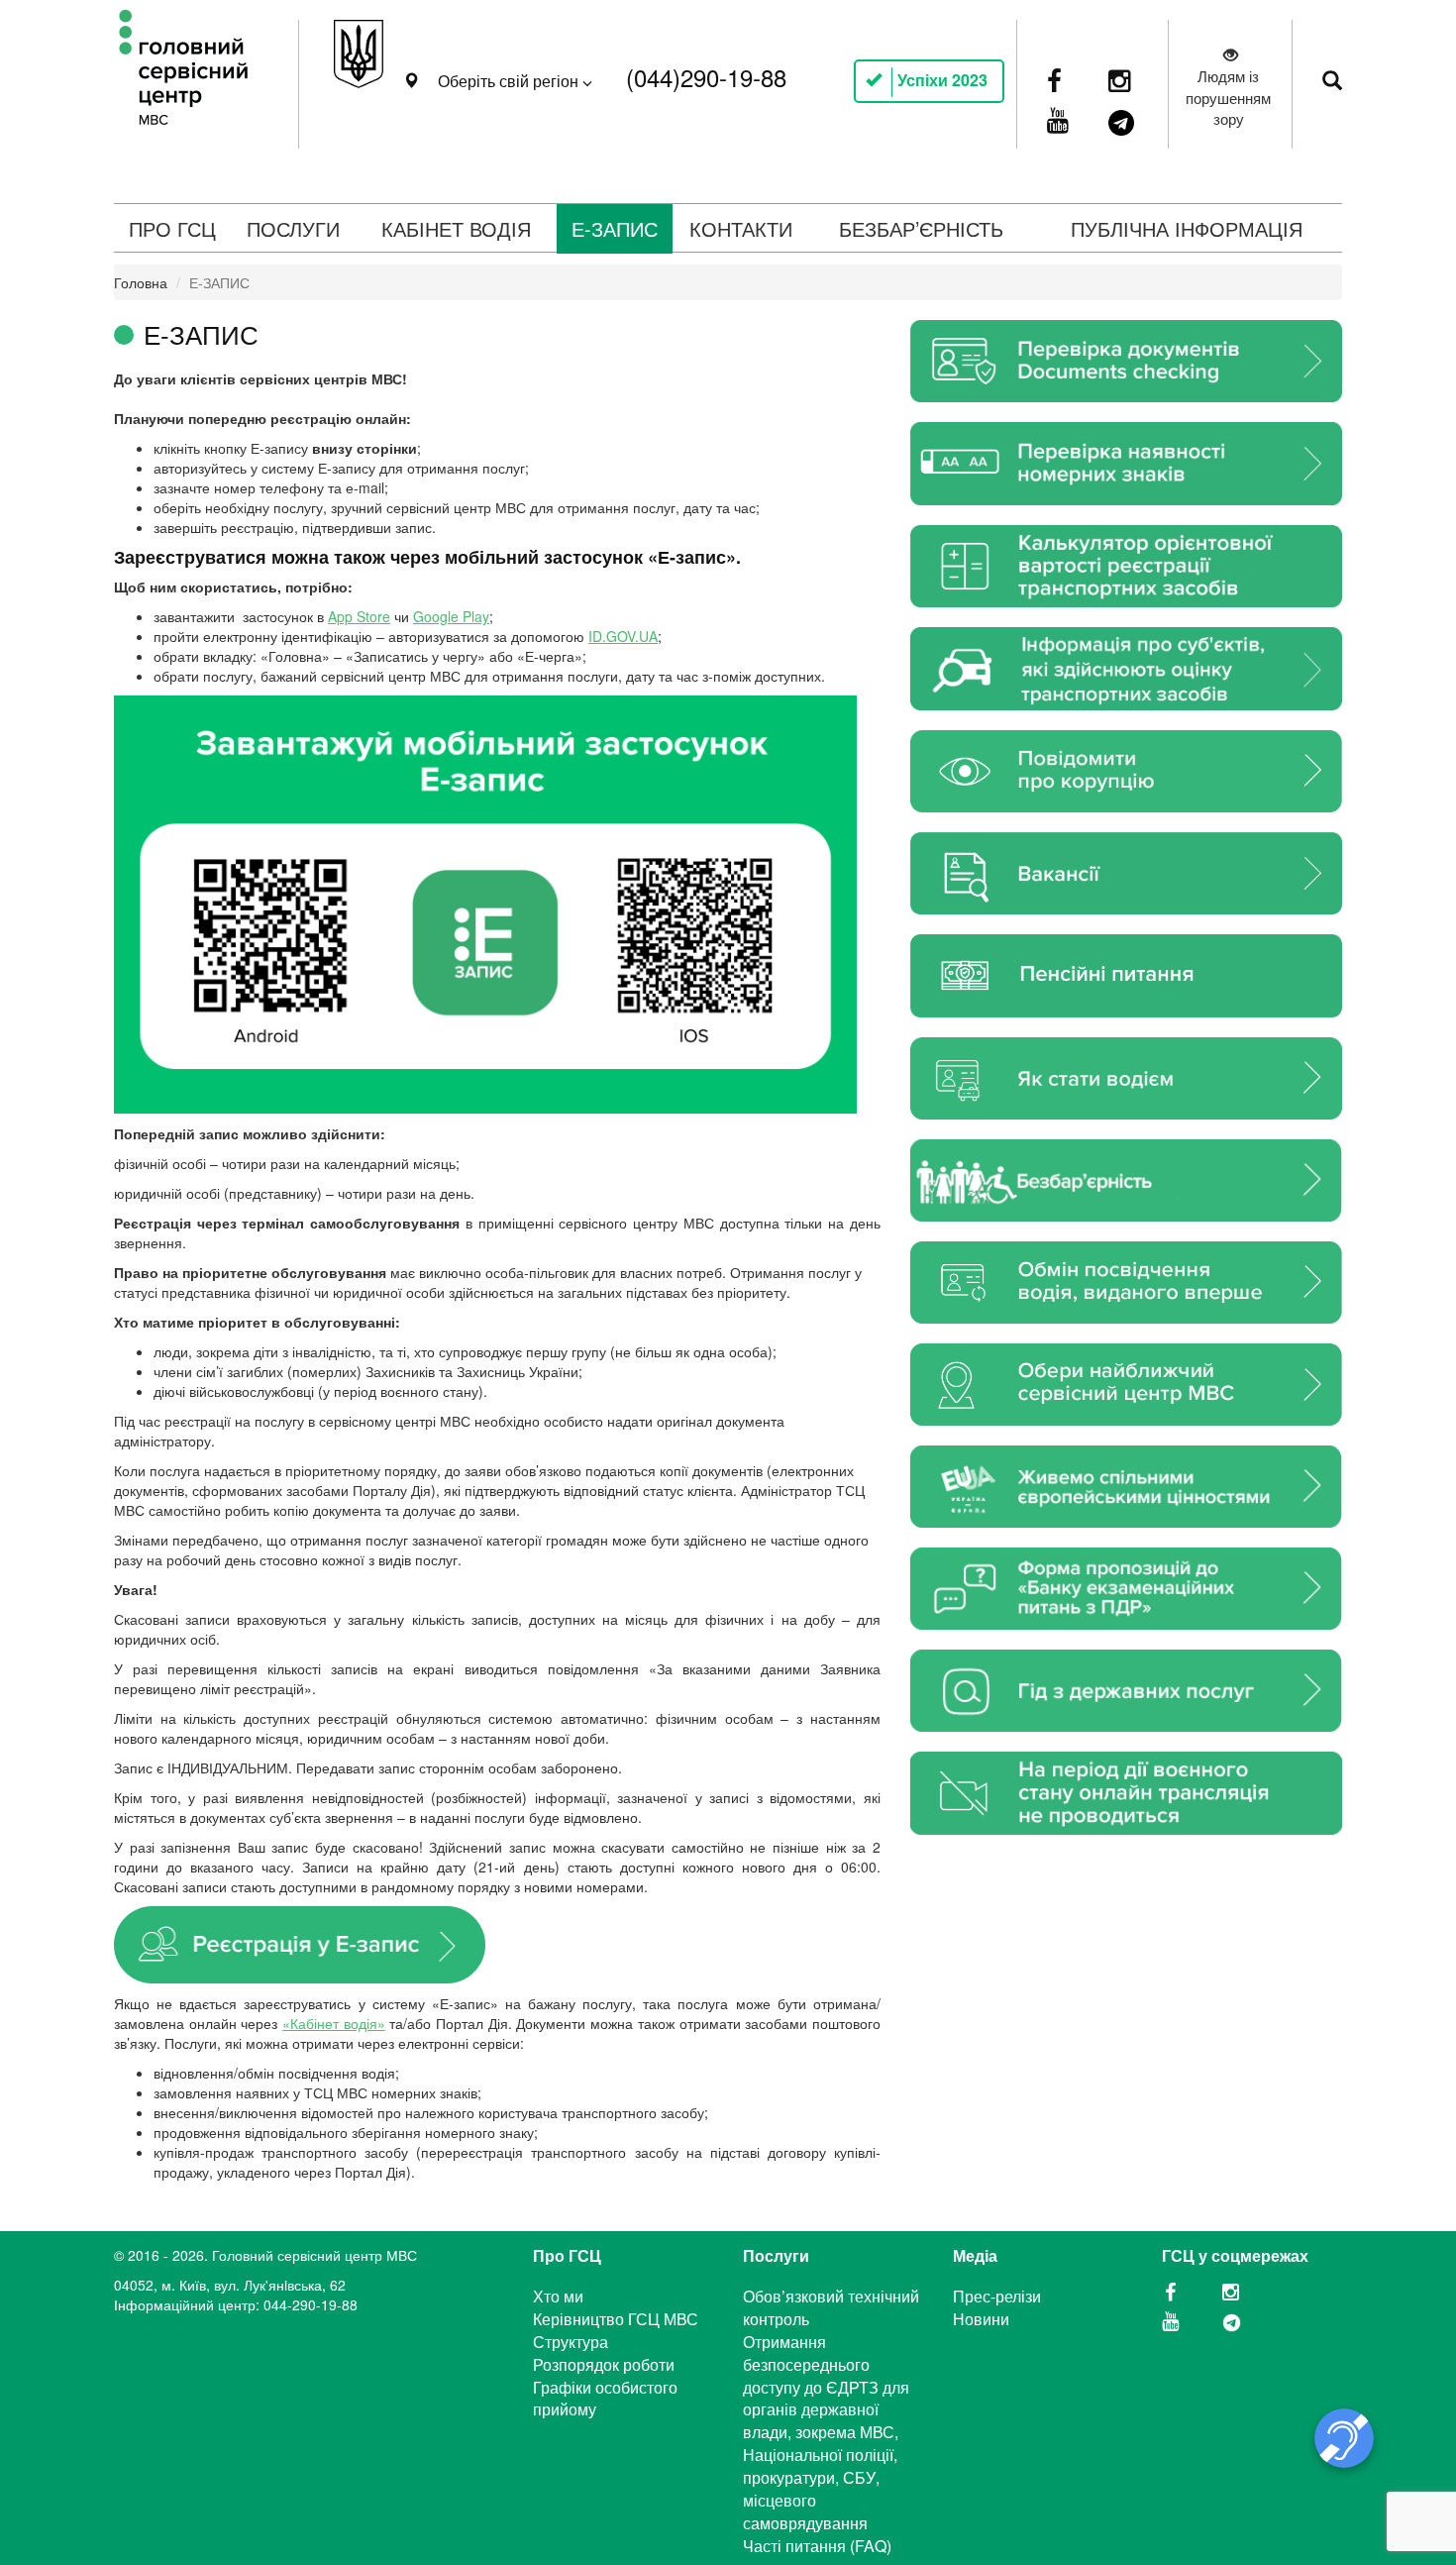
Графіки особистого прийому (605, 2399)
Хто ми (558, 2296)
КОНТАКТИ (741, 228)
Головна (141, 282)
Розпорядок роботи (604, 2364)
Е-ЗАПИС (615, 228)
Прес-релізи (997, 2296)
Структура (571, 2342)
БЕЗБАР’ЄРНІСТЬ (921, 228)
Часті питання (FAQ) (817, 2546)
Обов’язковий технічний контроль (831, 2307)
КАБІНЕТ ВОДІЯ (456, 228)
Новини (981, 2319)
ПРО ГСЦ (172, 228)
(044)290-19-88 (706, 77)
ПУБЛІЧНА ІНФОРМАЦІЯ (1187, 228)
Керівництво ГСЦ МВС (616, 2319)
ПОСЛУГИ (293, 228)
